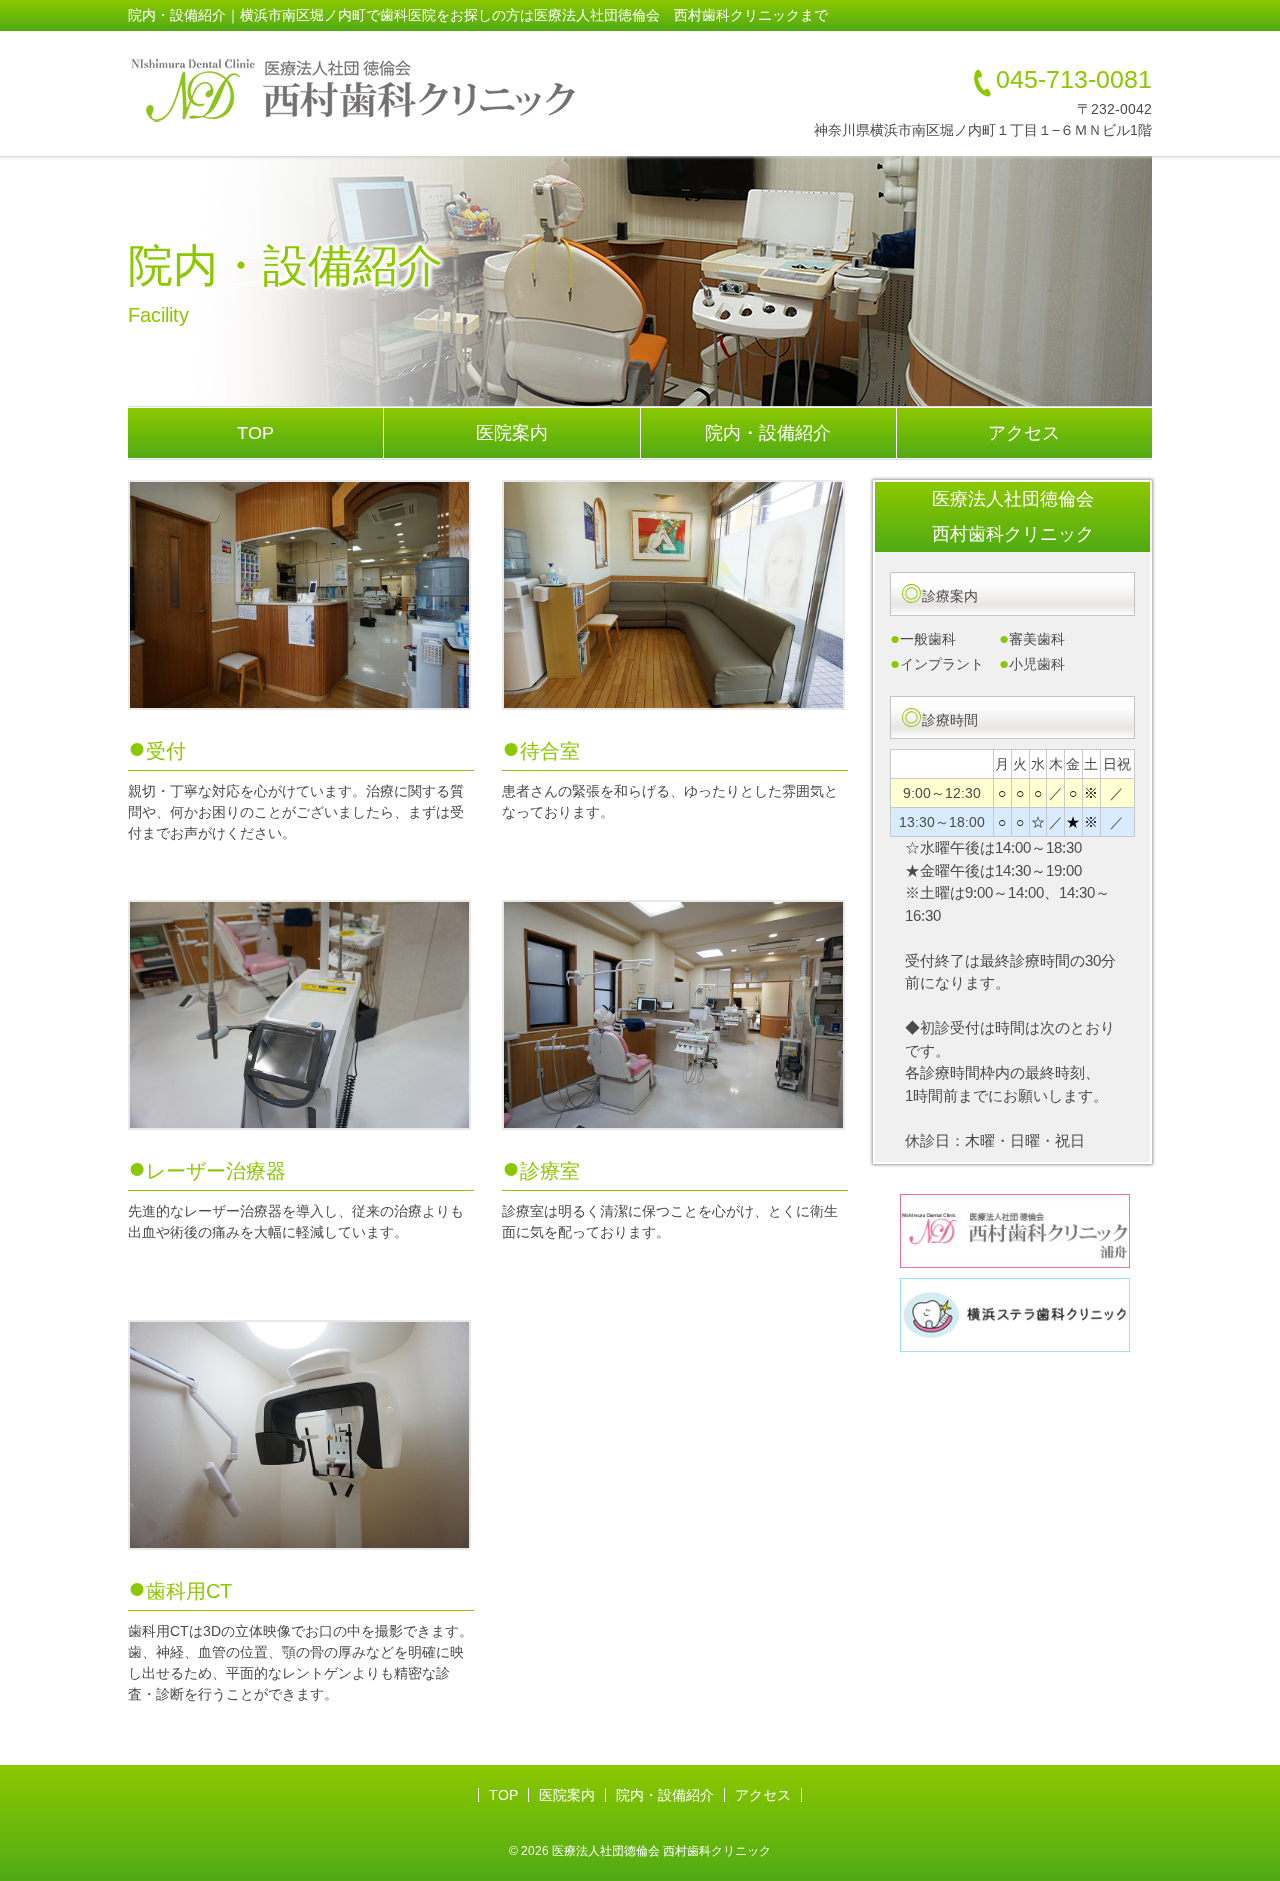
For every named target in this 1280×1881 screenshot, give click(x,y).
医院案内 (512, 433)
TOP (255, 433)
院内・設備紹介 (768, 433)
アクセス (1024, 433)
